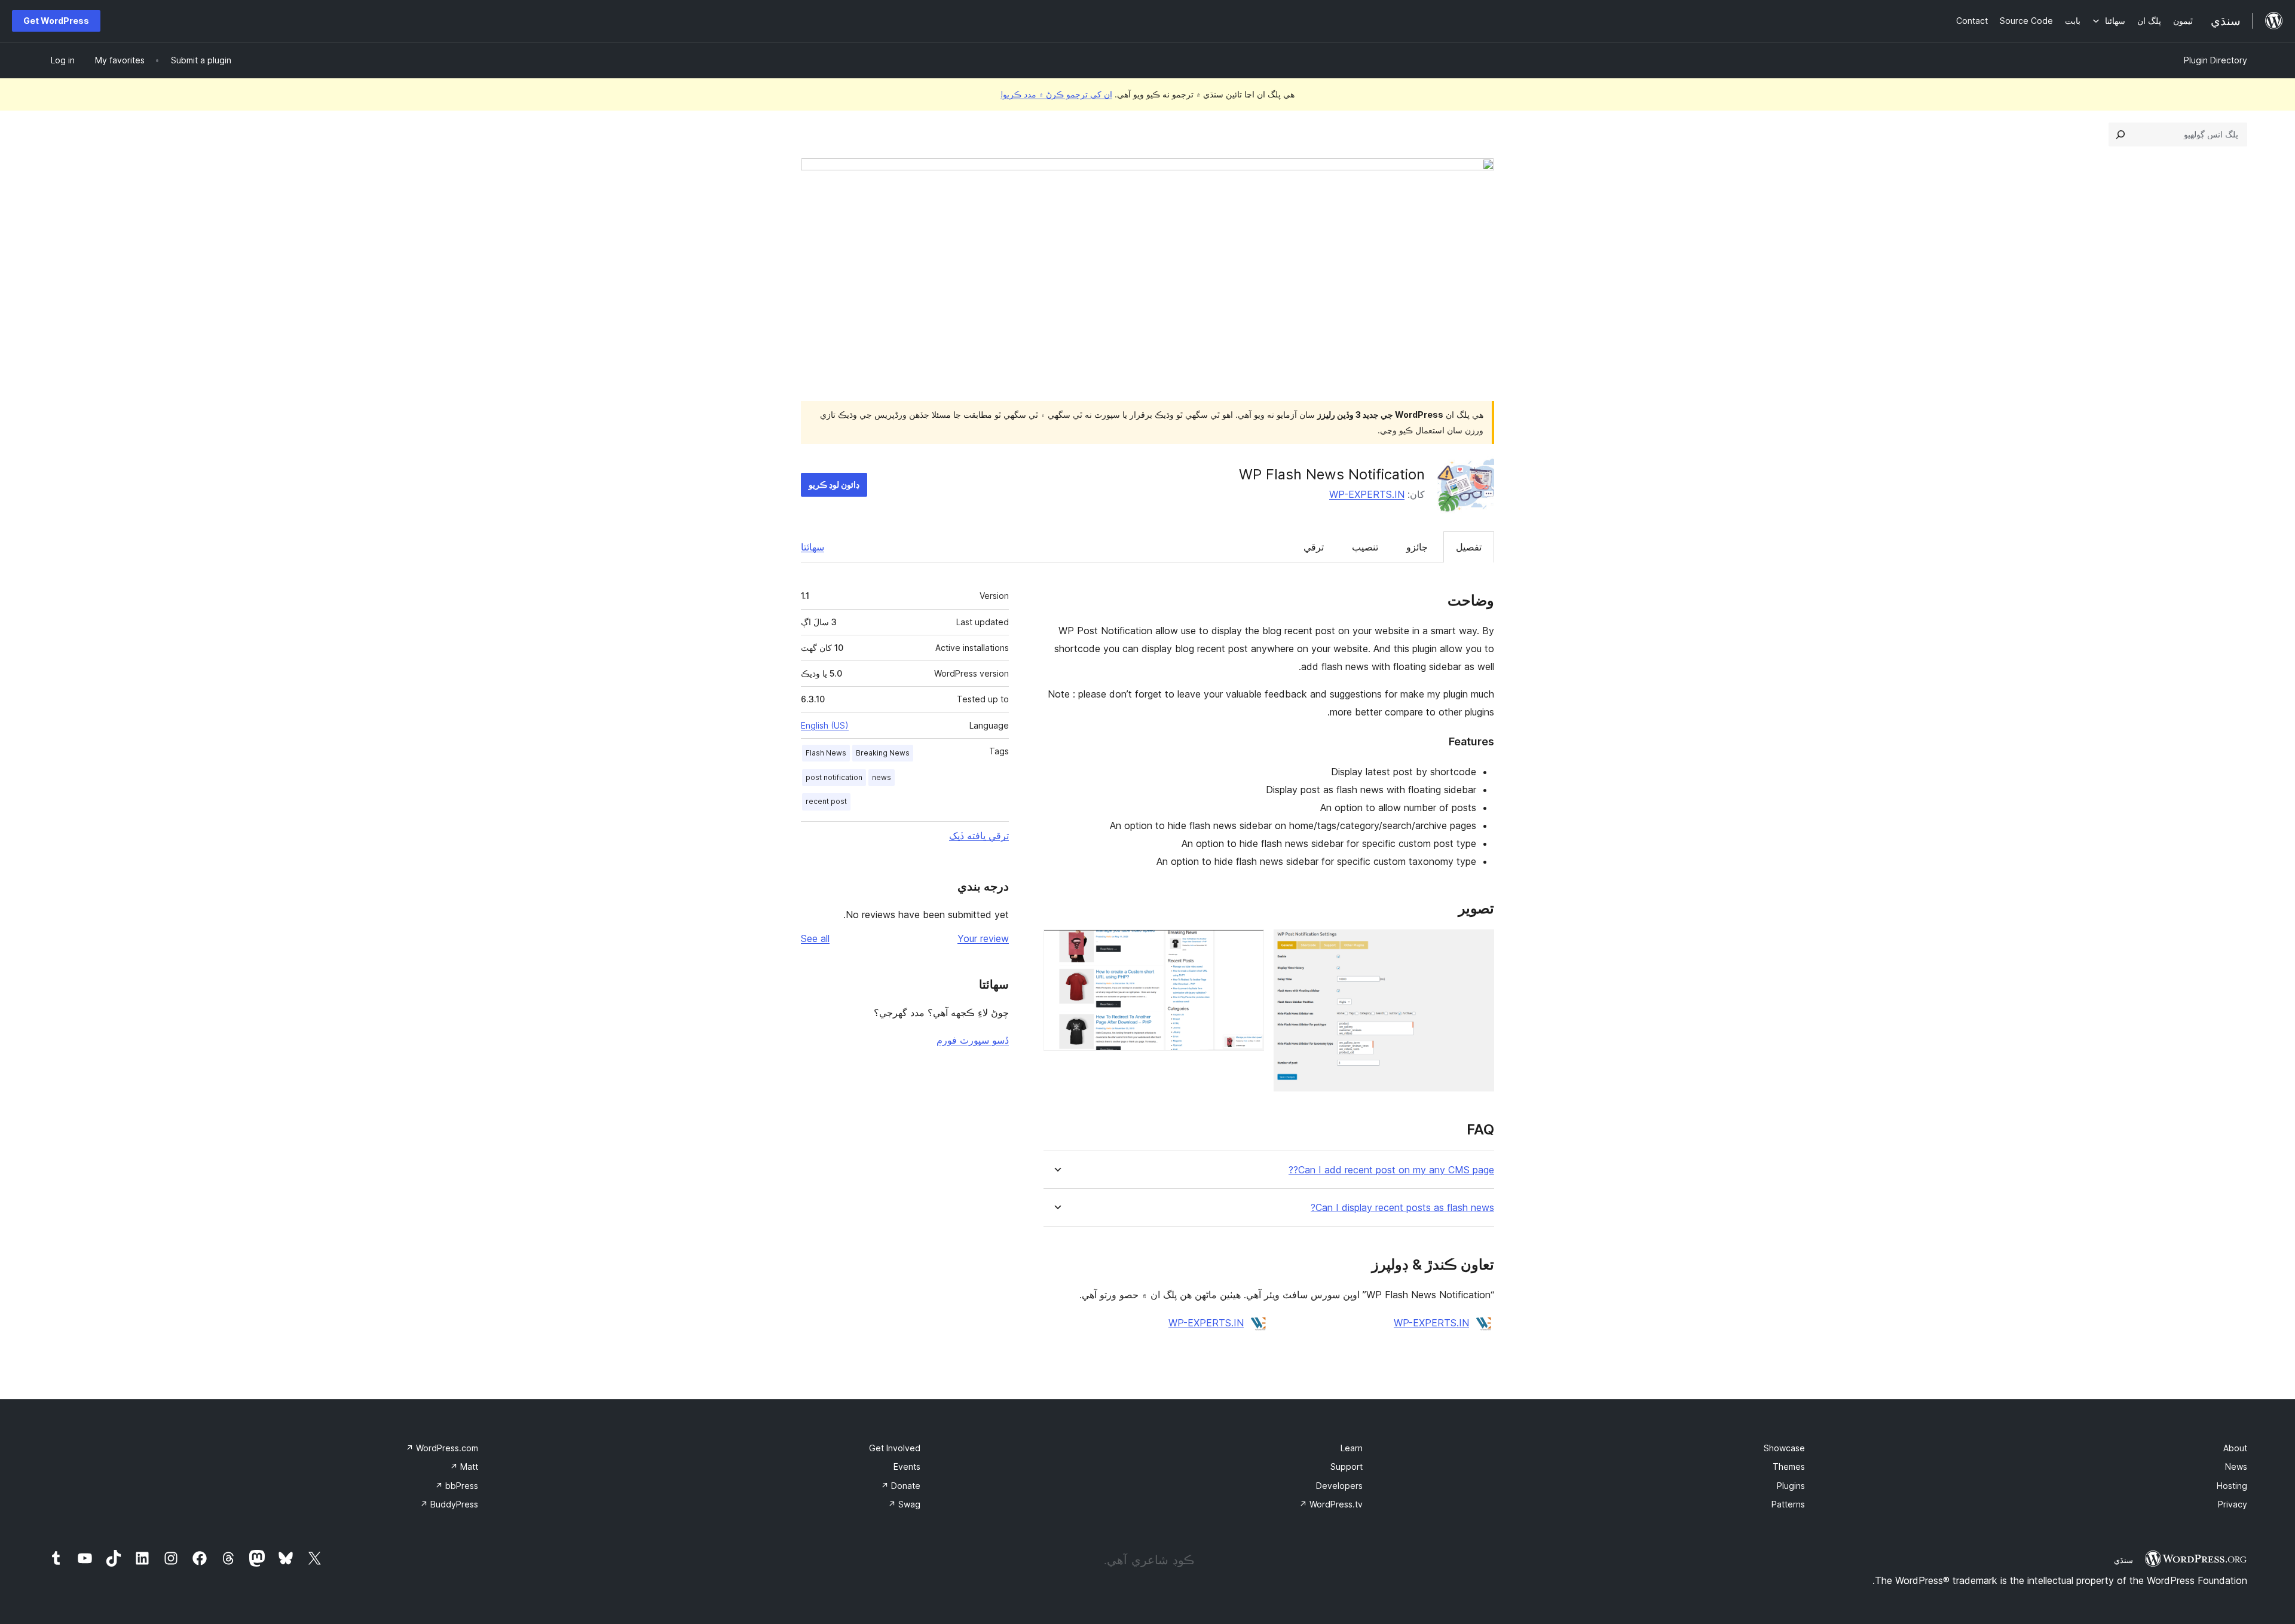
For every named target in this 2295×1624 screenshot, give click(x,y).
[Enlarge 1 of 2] (1478, 946)
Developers (1339, 1486)
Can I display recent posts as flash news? (1402, 1208)
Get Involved (895, 1448)
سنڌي (2123, 1560)
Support (1347, 1467)
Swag (904, 1504)
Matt (464, 1467)
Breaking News (883, 753)
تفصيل (1469, 547)
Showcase (1784, 1448)
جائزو (1417, 547)
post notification (834, 777)
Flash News (826, 753)
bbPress (457, 1486)
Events (907, 1467)
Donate (901, 1486)
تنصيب (1365, 547)
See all (815, 938)
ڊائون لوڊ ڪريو (834, 484)
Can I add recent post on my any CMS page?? (1391, 1170)
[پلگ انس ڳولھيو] (2120, 134)
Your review (983, 938)
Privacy (2233, 1504)
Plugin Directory (2216, 60)
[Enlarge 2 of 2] (1248, 946)
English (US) (825, 725)
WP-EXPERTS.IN (1367, 494)
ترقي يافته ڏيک (979, 836)
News (2236, 1467)
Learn (1352, 1448)
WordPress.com (442, 1448)
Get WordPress (56, 21)
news (882, 777)
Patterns (1788, 1504)
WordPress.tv (1331, 1504)
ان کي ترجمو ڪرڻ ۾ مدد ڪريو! (1056, 94)
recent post (826, 801)
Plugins (1791, 1486)
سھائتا (813, 547)
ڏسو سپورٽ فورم (973, 1040)
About (2235, 1448)
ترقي (1314, 547)
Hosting (2232, 1486)
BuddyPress (449, 1504)
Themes (1789, 1467)
